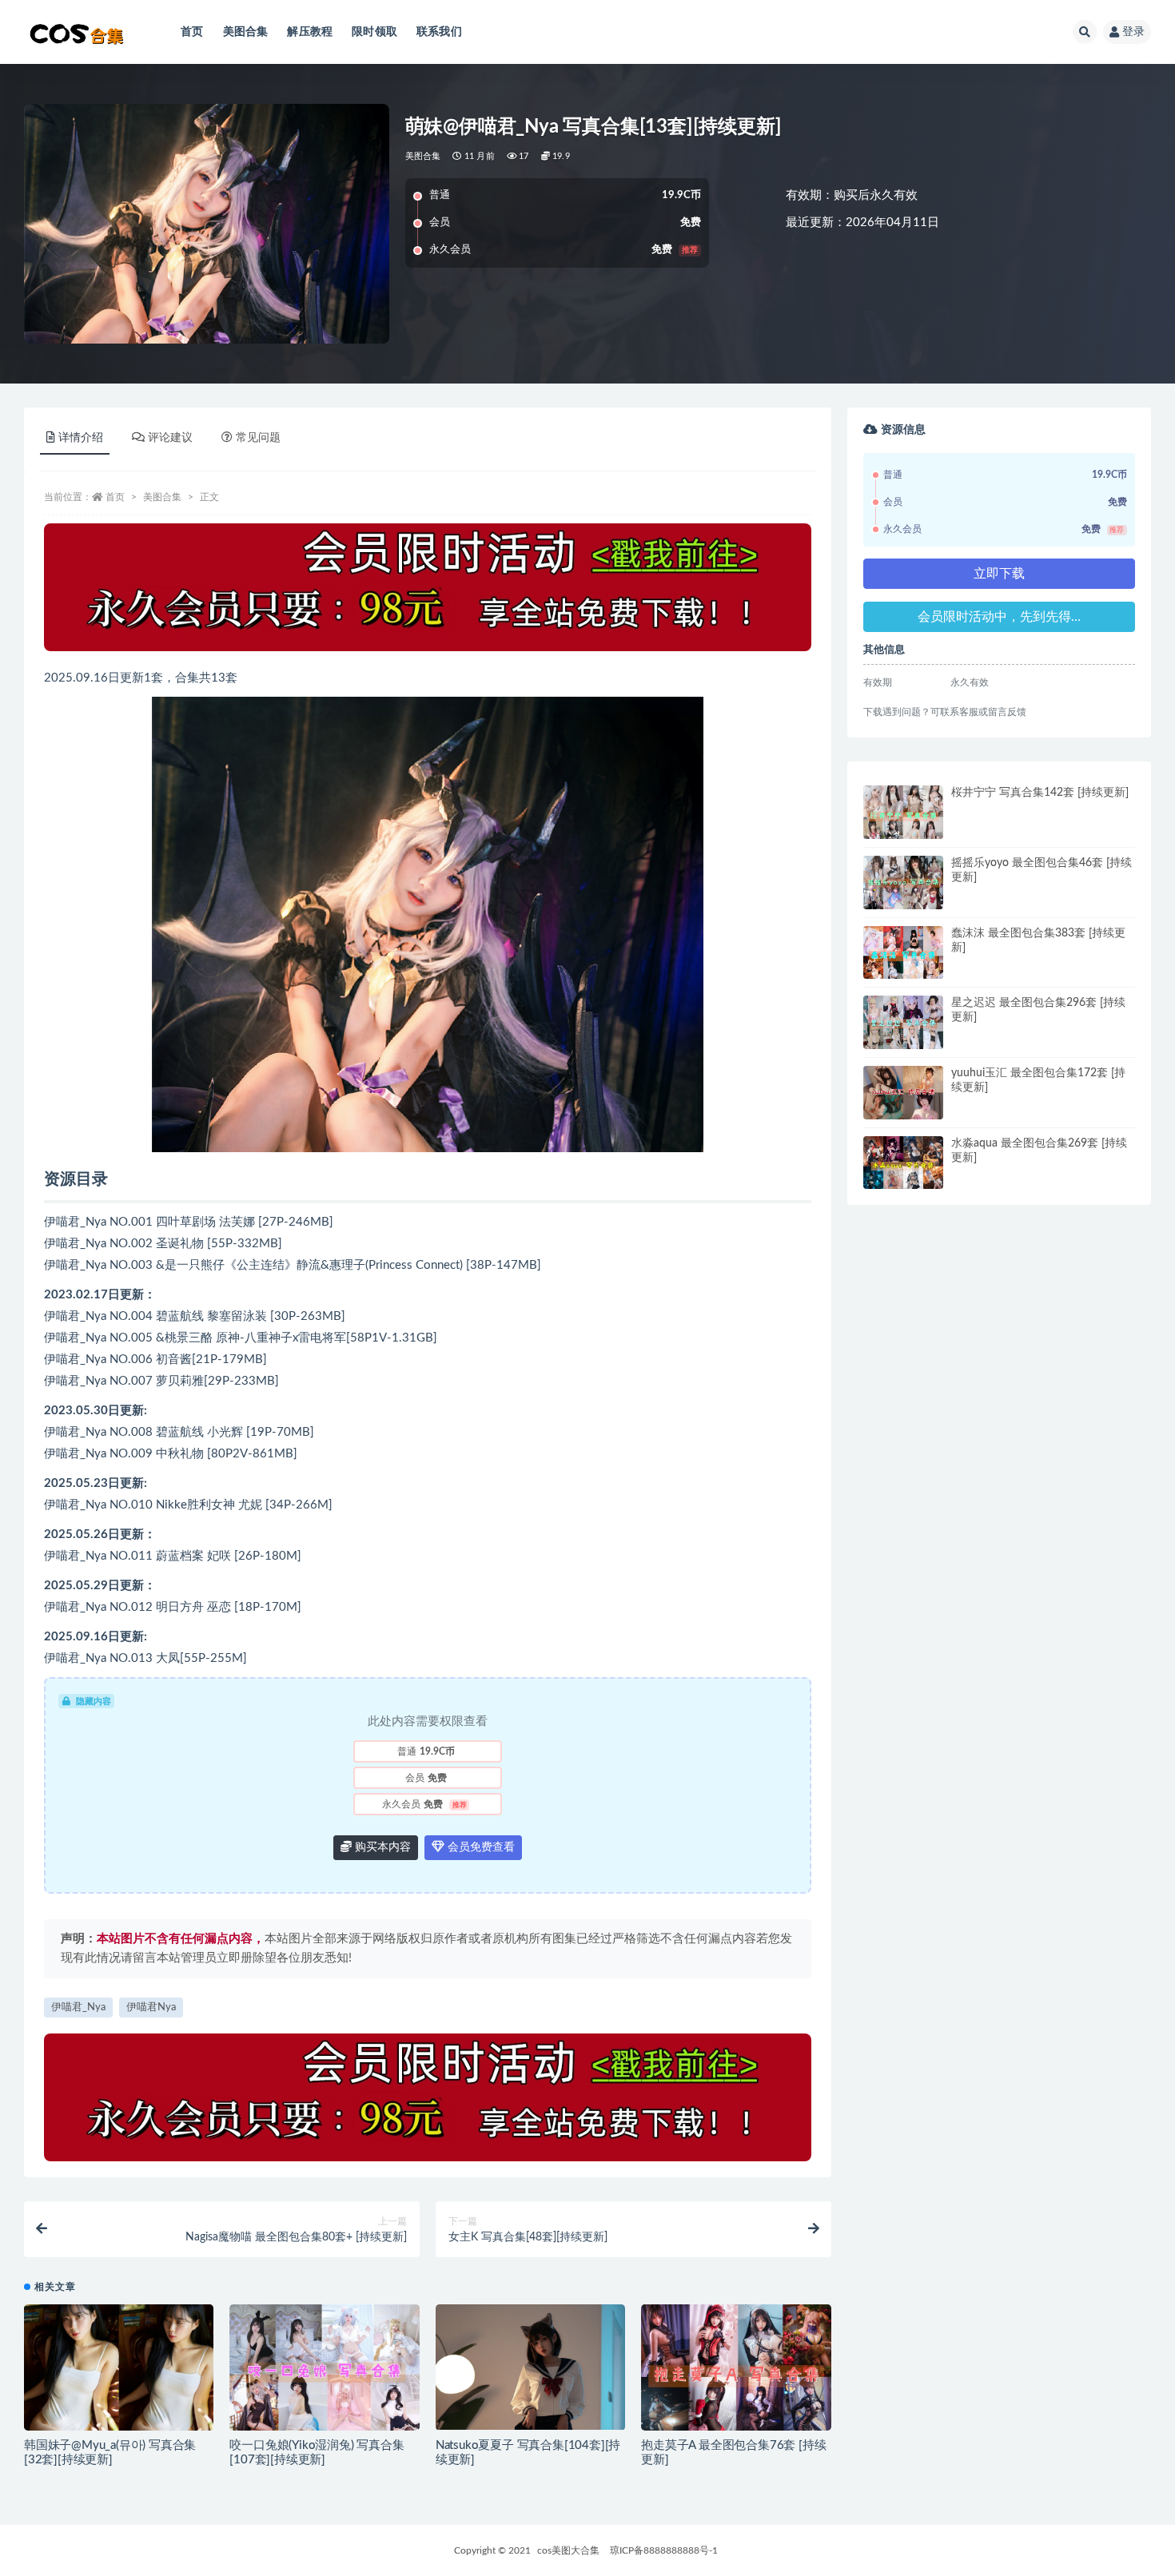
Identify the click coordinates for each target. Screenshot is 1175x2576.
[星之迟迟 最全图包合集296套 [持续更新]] (903, 1025)
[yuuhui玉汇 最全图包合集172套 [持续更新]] (903, 1093)
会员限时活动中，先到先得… (999, 617)
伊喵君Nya (151, 2008)
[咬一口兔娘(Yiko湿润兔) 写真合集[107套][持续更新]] (324, 2372)
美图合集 (246, 32)
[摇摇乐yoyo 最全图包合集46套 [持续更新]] (903, 883)
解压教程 (310, 32)
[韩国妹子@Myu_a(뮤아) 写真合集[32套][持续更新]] (119, 2371)
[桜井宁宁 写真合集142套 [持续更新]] (903, 812)
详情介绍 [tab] (81, 438)
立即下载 (999, 574)
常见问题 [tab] (258, 438)
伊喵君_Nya (78, 2008)
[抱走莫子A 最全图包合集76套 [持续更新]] (736, 2376)
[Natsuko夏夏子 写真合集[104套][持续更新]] (530, 2367)
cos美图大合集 (568, 2550)
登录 (1133, 32)
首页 (192, 32)
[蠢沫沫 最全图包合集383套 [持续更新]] (903, 956)
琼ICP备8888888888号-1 (664, 2550)
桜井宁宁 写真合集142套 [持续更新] (1040, 793)
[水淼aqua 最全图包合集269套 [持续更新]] (903, 1167)
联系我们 (439, 32)
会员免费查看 (480, 1847)
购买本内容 (381, 1847)
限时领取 (374, 32)
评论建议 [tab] (170, 438)
